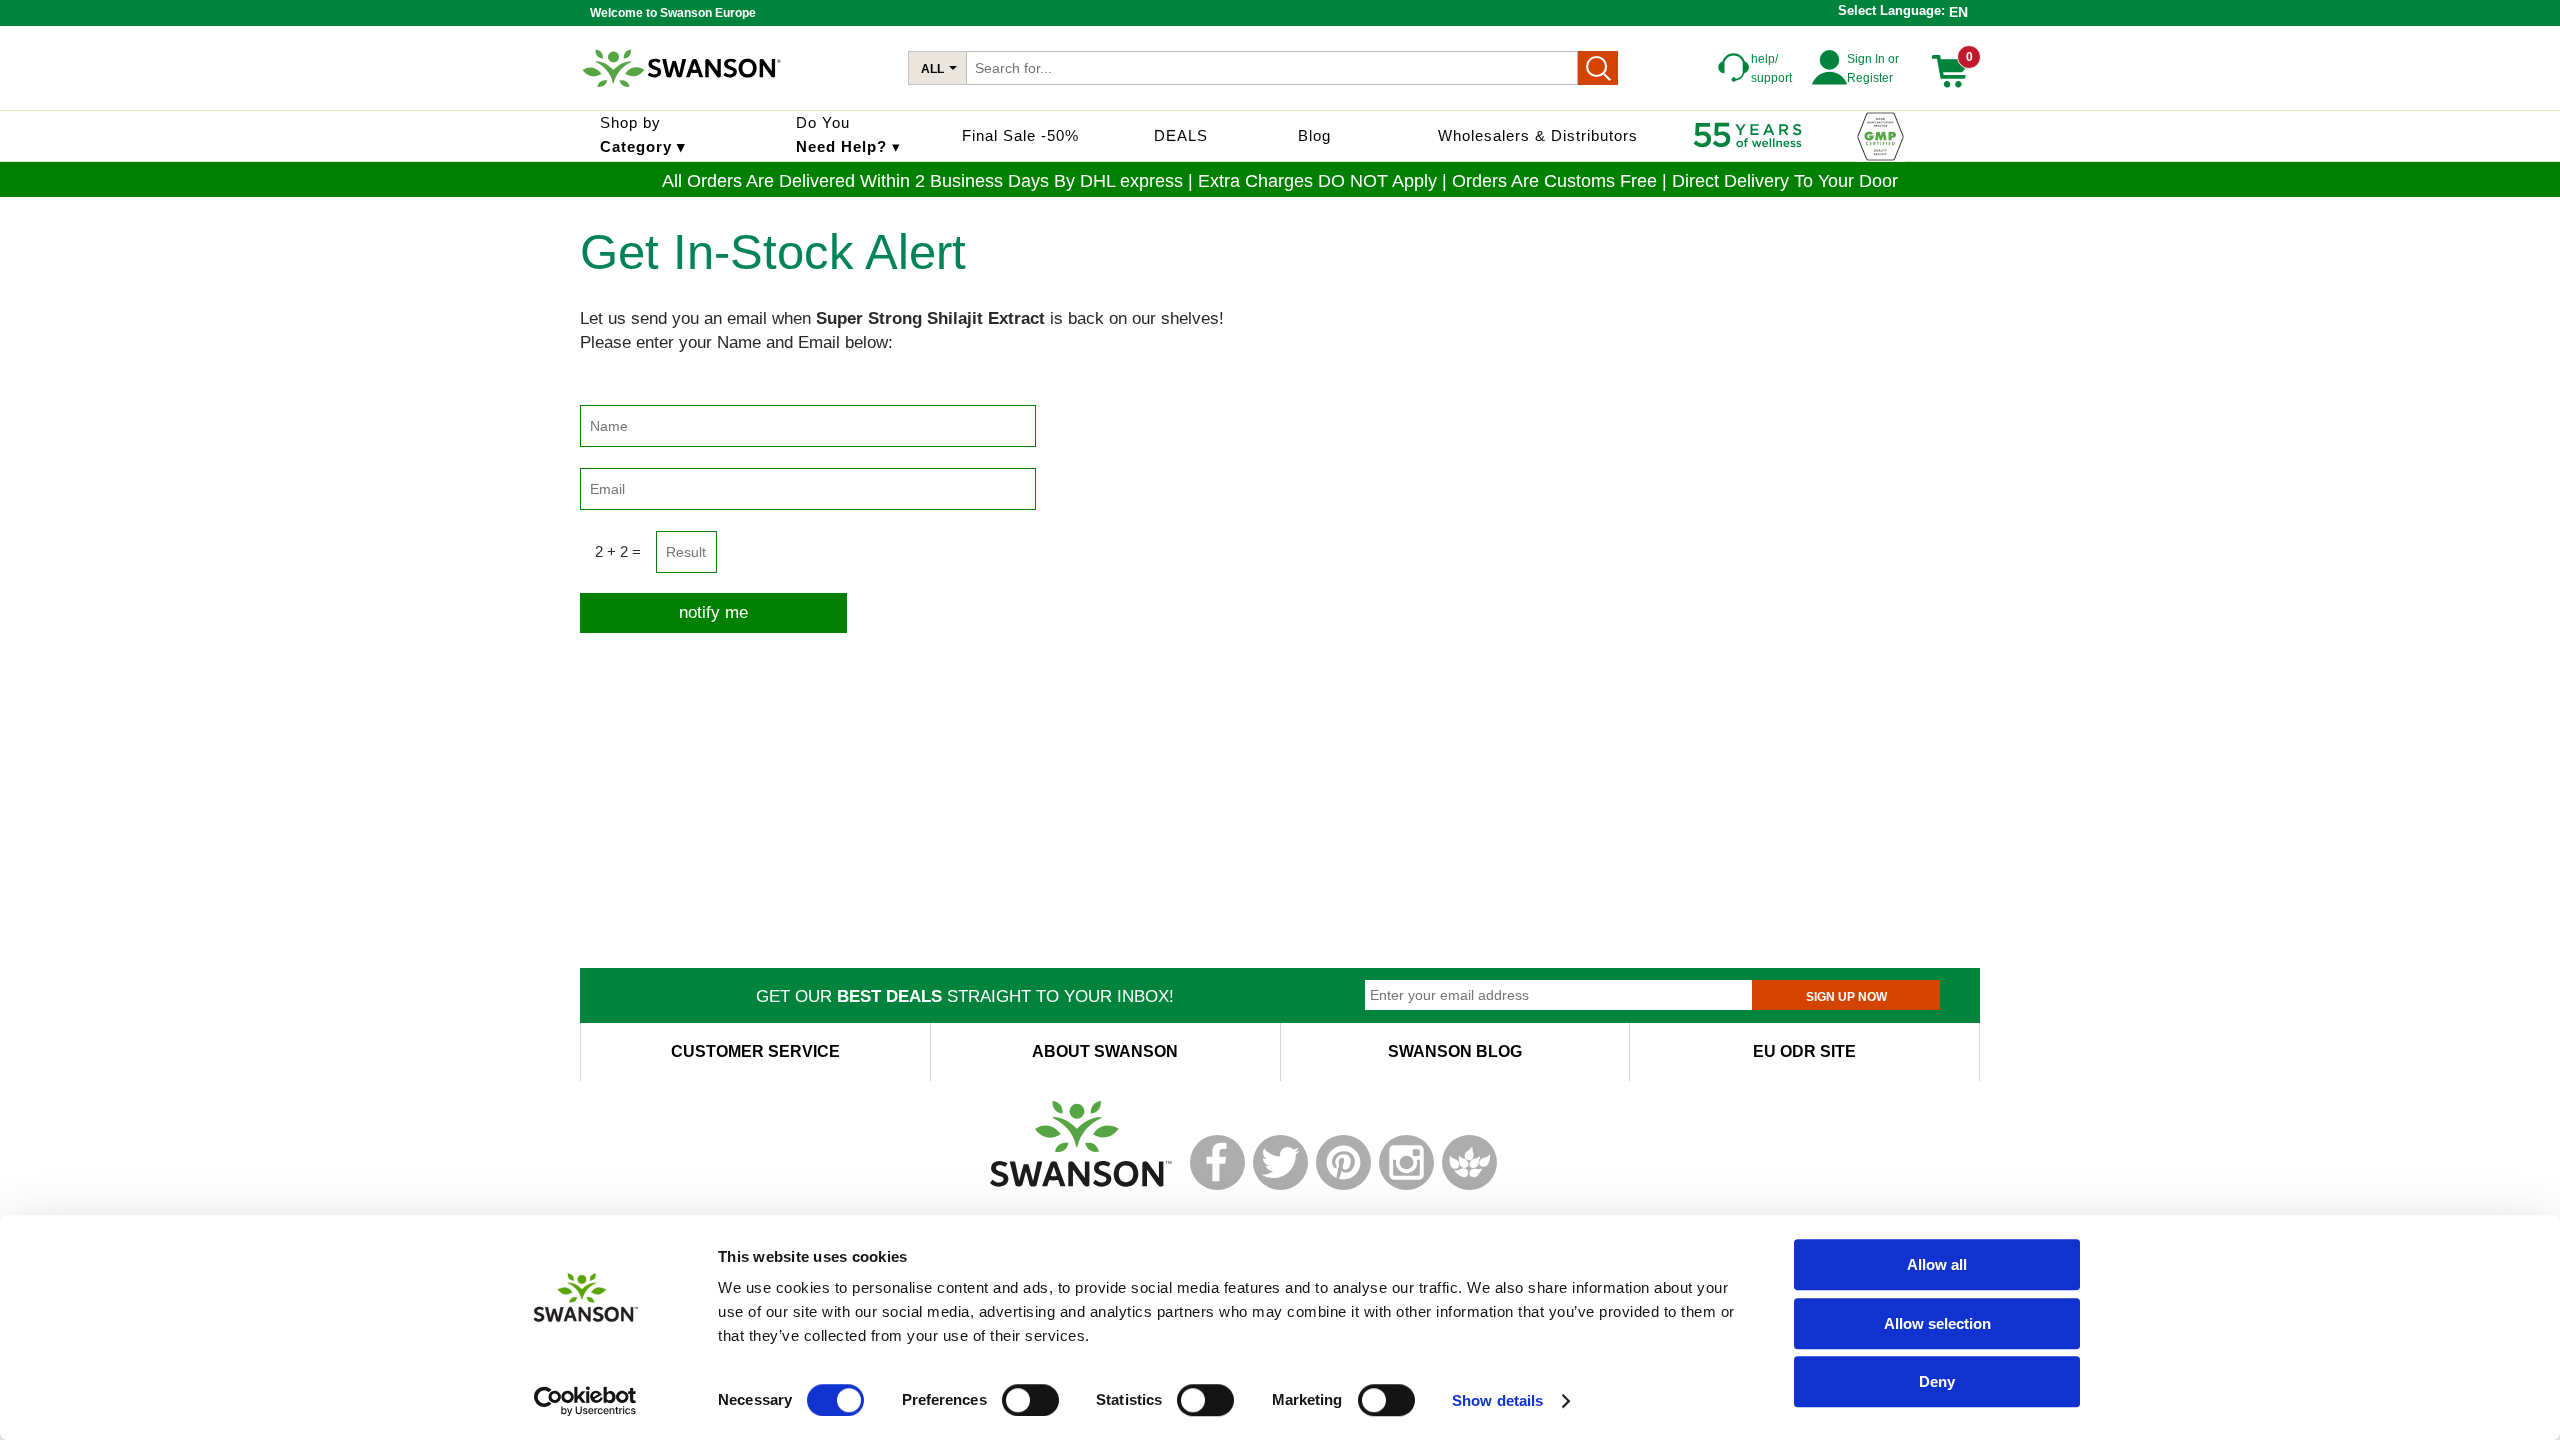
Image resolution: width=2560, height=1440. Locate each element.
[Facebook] (1217, 1186)
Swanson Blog (1455, 1051)
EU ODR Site (1804, 1051)
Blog (1314, 135)
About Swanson (1105, 1051)
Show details (1497, 1400)
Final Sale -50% (1020, 135)
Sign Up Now (1846, 997)
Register (1870, 78)
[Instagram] (1406, 1186)
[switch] (1030, 1400)
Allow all (1937, 1264)
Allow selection (1937, 1323)
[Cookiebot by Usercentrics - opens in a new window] (585, 1401)
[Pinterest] (1343, 1186)
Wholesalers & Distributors (1538, 135)
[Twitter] (1280, 1186)
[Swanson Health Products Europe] (684, 95)
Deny (1937, 1381)
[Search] (1598, 68)
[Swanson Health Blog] (1469, 1186)
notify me (713, 612)
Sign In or (1873, 59)
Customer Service (755, 1051)
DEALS (1181, 135)
